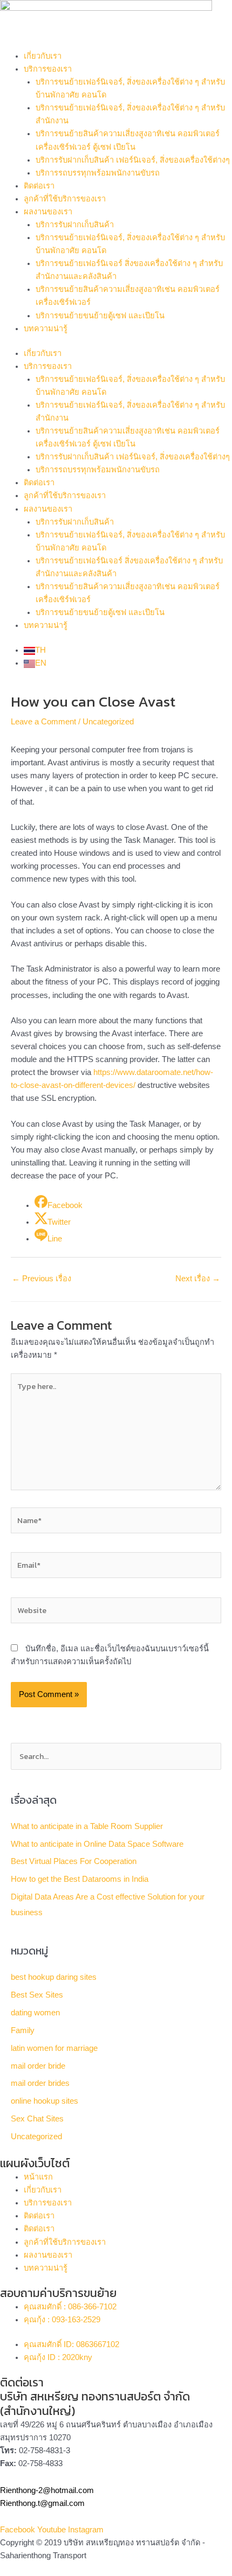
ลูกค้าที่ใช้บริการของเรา (65, 199)
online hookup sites (45, 2101)
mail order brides (40, 2083)
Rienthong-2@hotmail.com (47, 2490)
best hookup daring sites (54, 1977)
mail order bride (38, 2066)
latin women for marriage (54, 2048)
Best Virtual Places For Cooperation (74, 1861)
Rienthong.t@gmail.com (42, 2503)
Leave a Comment (43, 722)
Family (23, 2030)
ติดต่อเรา (39, 186)
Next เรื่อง (198, 1279)
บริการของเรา (48, 69)
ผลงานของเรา (48, 212)
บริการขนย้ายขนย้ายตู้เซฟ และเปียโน (100, 316)
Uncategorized (108, 722)
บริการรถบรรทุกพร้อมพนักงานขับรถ (98, 173)
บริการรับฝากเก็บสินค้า (75, 225)
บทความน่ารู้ (46, 329)
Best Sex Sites (37, 1995)
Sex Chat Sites (37, 2119)
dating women (35, 2013)
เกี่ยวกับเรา (43, 56)
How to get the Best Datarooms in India (80, 1879)
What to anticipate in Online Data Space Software (97, 1844)
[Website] (116, 1612)
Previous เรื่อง (42, 1279)
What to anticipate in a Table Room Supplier (87, 1826)
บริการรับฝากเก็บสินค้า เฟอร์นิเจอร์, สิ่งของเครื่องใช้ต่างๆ (133, 160)
